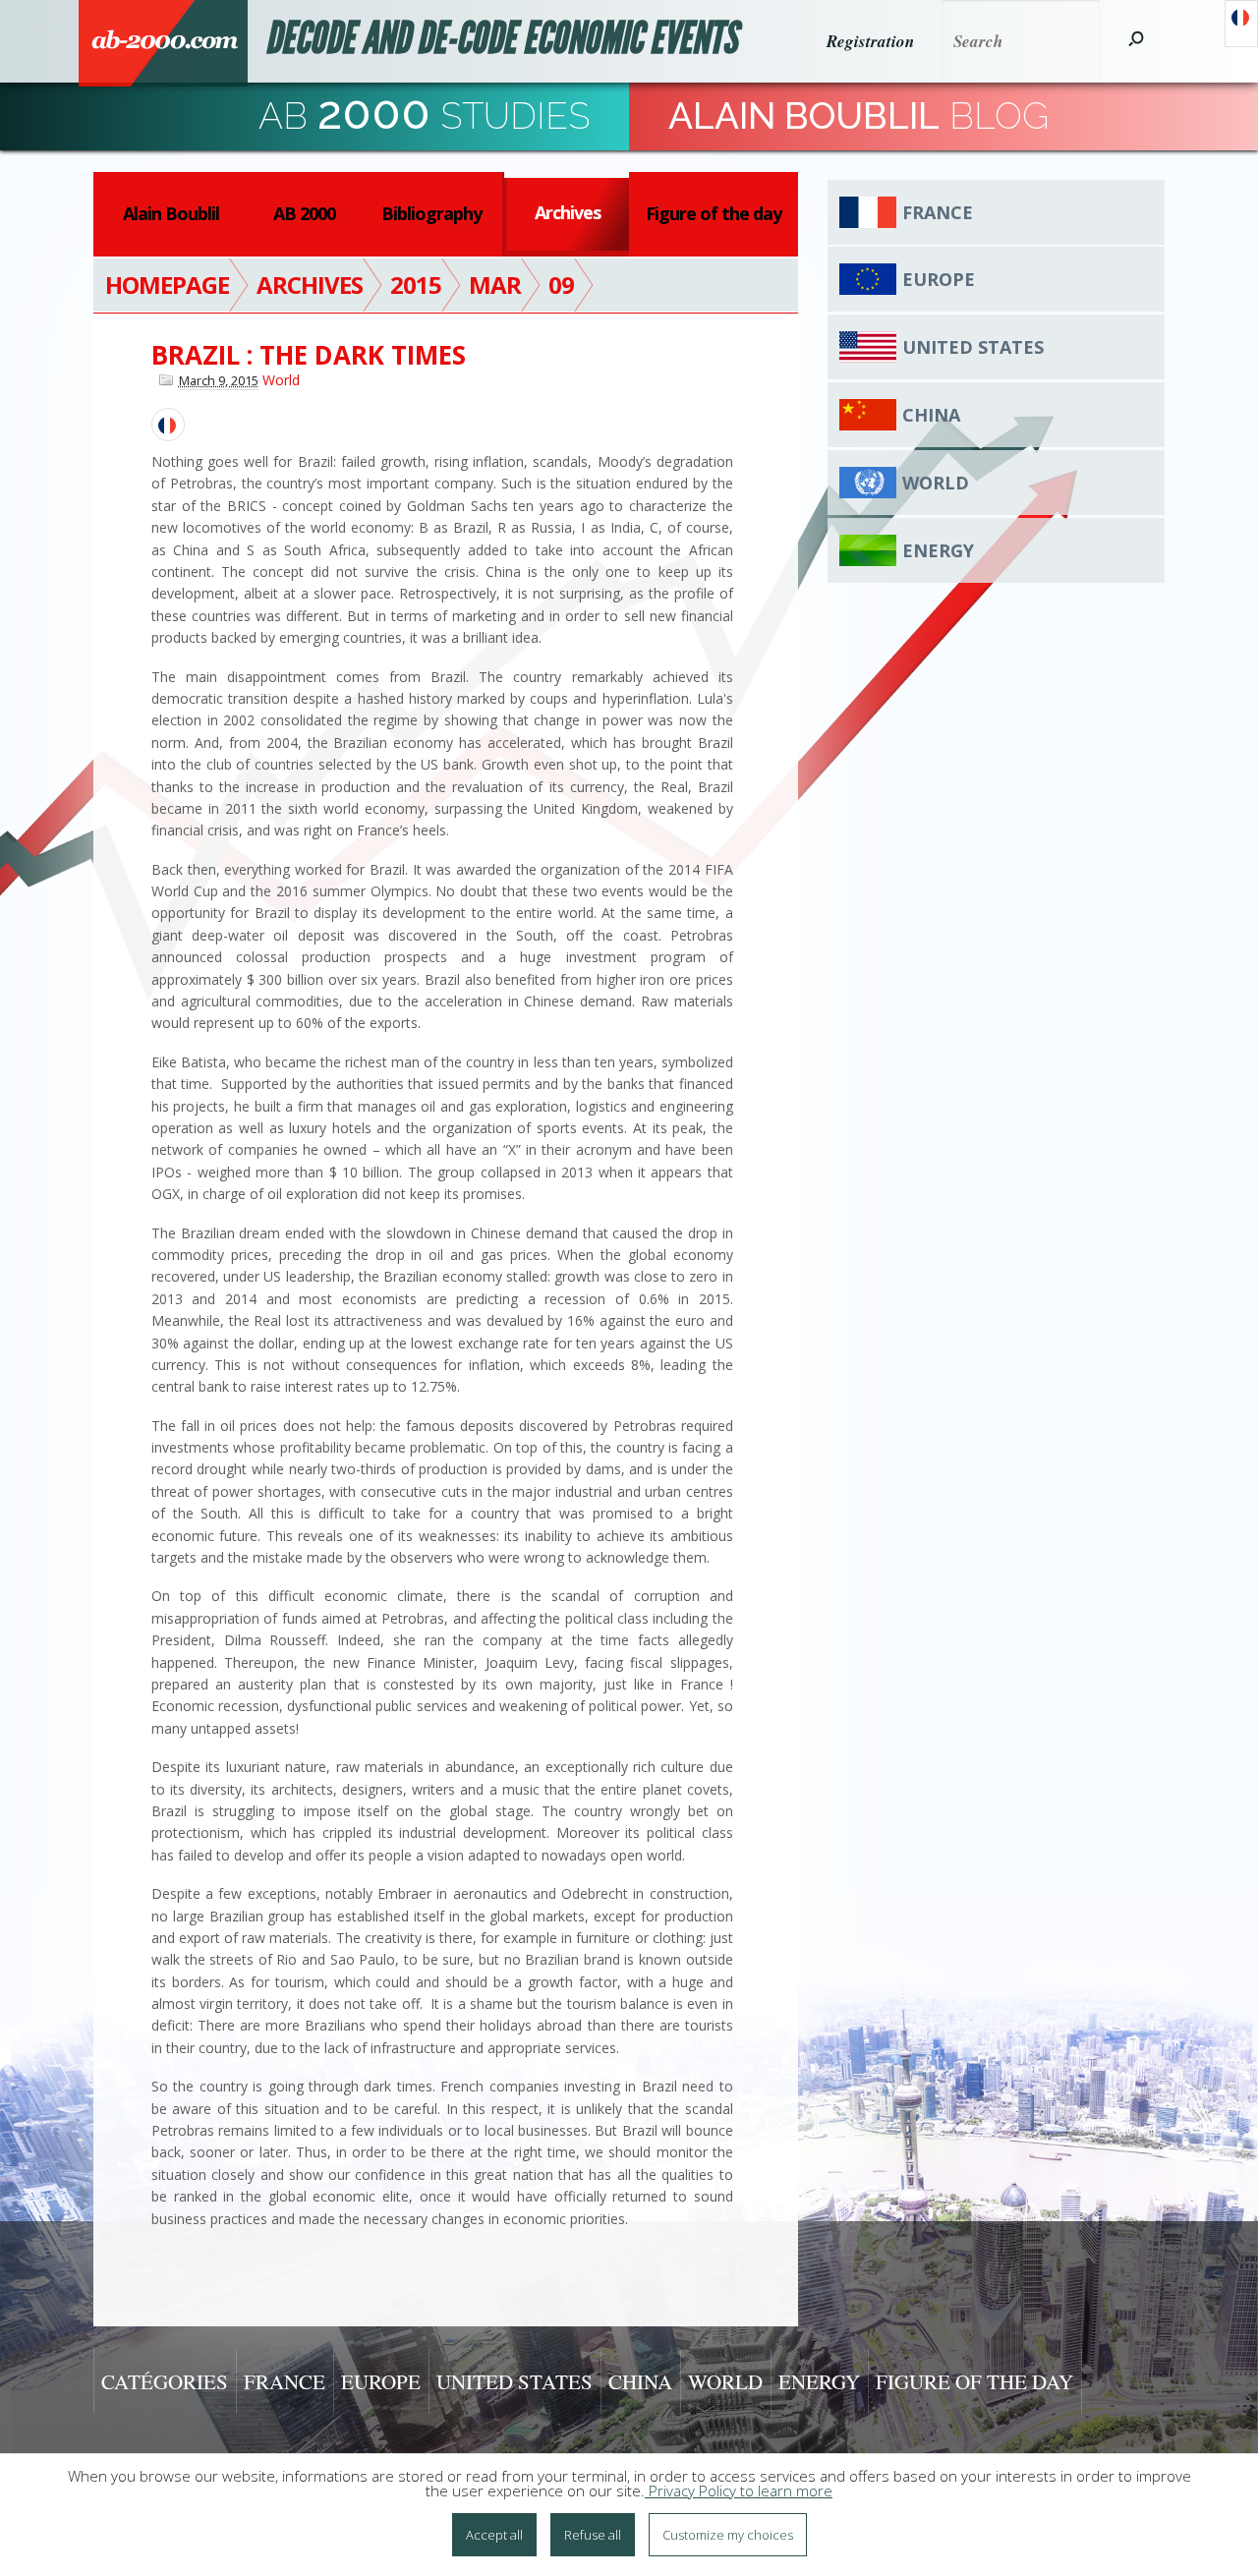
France (938, 212)
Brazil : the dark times (309, 355)
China (931, 415)
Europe (939, 279)
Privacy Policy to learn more (739, 2490)
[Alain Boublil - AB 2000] (163, 43)
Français (1241, 24)
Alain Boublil (171, 213)
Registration (870, 41)
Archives (568, 212)
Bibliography (431, 213)
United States (973, 347)
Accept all (494, 2535)
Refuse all (593, 2535)
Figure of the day (714, 213)
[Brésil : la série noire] (168, 425)
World (281, 380)
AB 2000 (304, 213)
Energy (938, 550)
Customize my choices (728, 2535)
